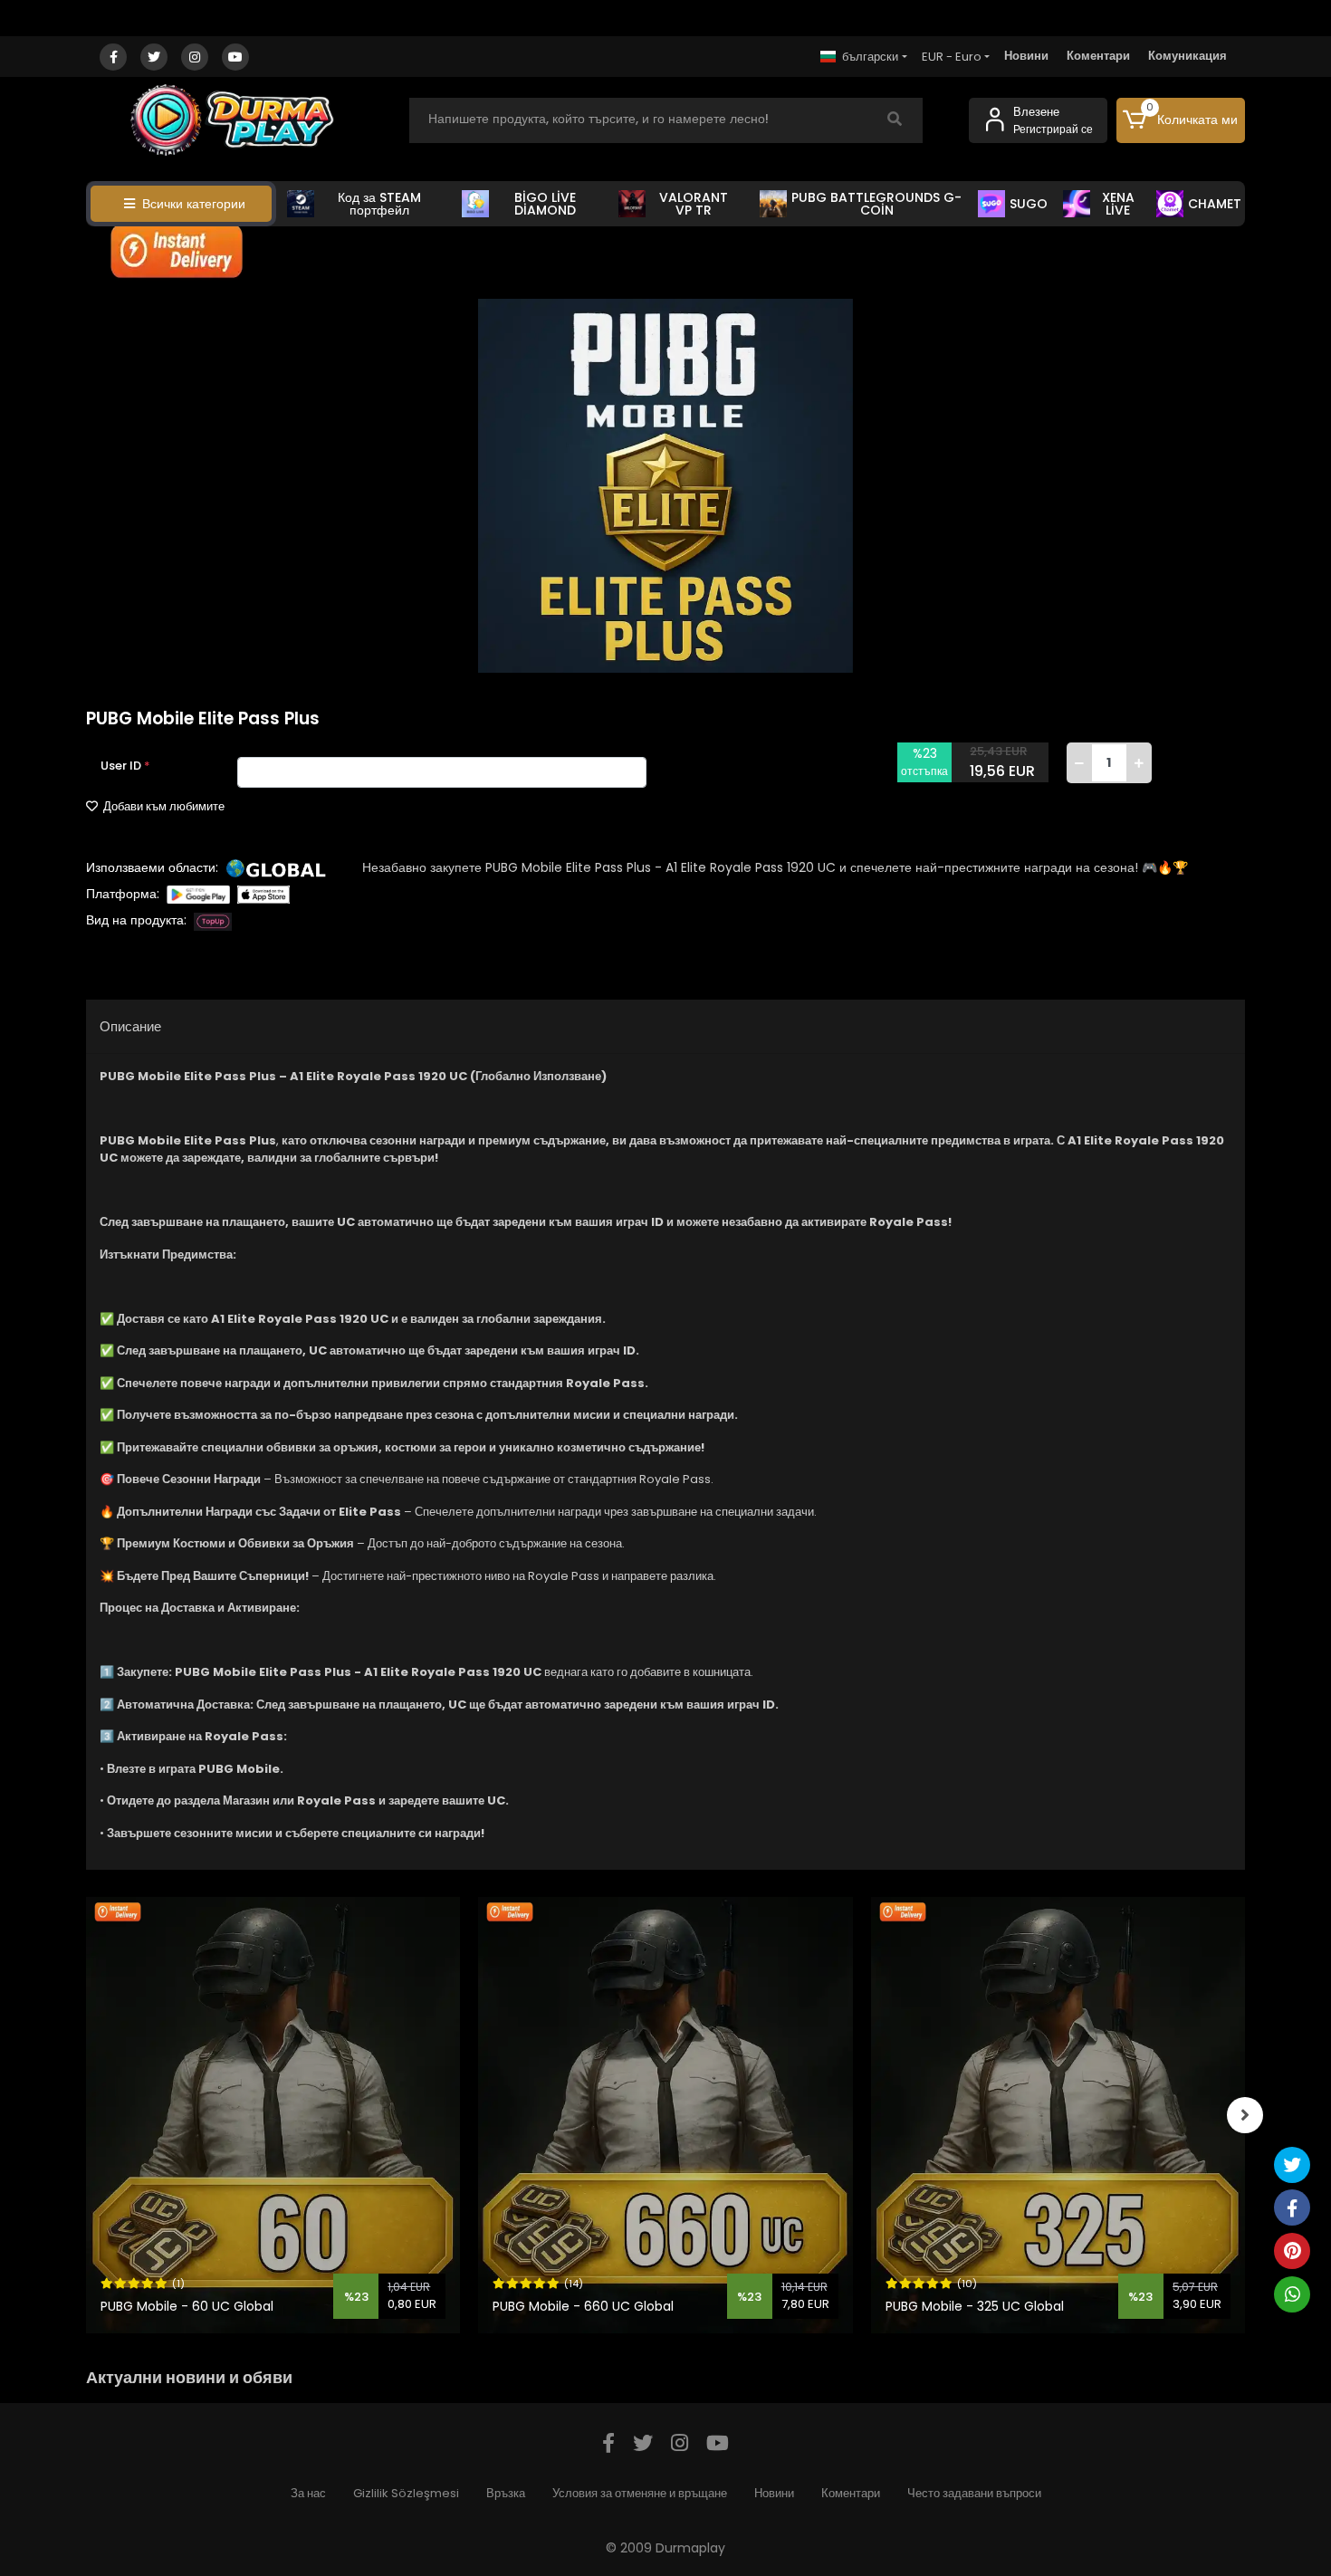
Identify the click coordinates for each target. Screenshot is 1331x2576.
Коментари (1098, 56)
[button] (1181, 120)
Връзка (506, 2493)
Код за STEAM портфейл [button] (379, 204)
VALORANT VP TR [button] (694, 204)
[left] (86, 2115)
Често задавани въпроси (974, 2493)
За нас (308, 2493)
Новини (1026, 56)
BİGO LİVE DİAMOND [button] (545, 204)
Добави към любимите (163, 806)
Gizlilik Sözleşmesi (406, 2493)
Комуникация (1187, 56)
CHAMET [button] (1215, 204)
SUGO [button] (1029, 204)
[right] (1245, 2115)
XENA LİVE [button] (1118, 204)
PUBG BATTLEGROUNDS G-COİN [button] (876, 204)
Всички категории (194, 204)
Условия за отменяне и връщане (640, 2493)
